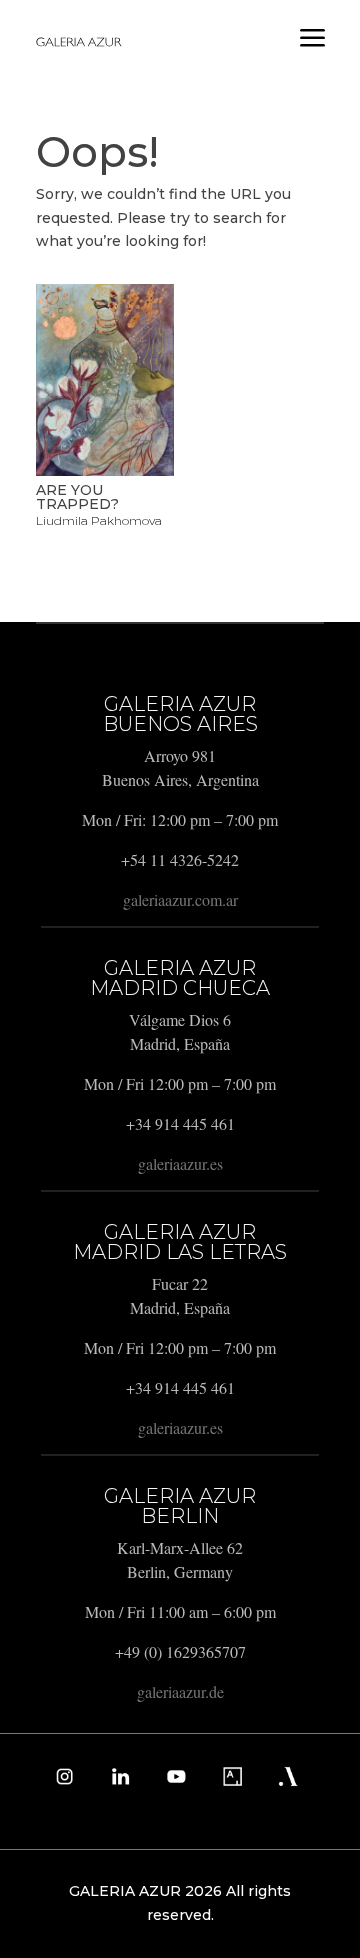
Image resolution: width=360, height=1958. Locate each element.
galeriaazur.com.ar (180, 899)
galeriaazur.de (180, 1691)
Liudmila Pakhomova (99, 520)
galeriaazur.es (180, 1163)
